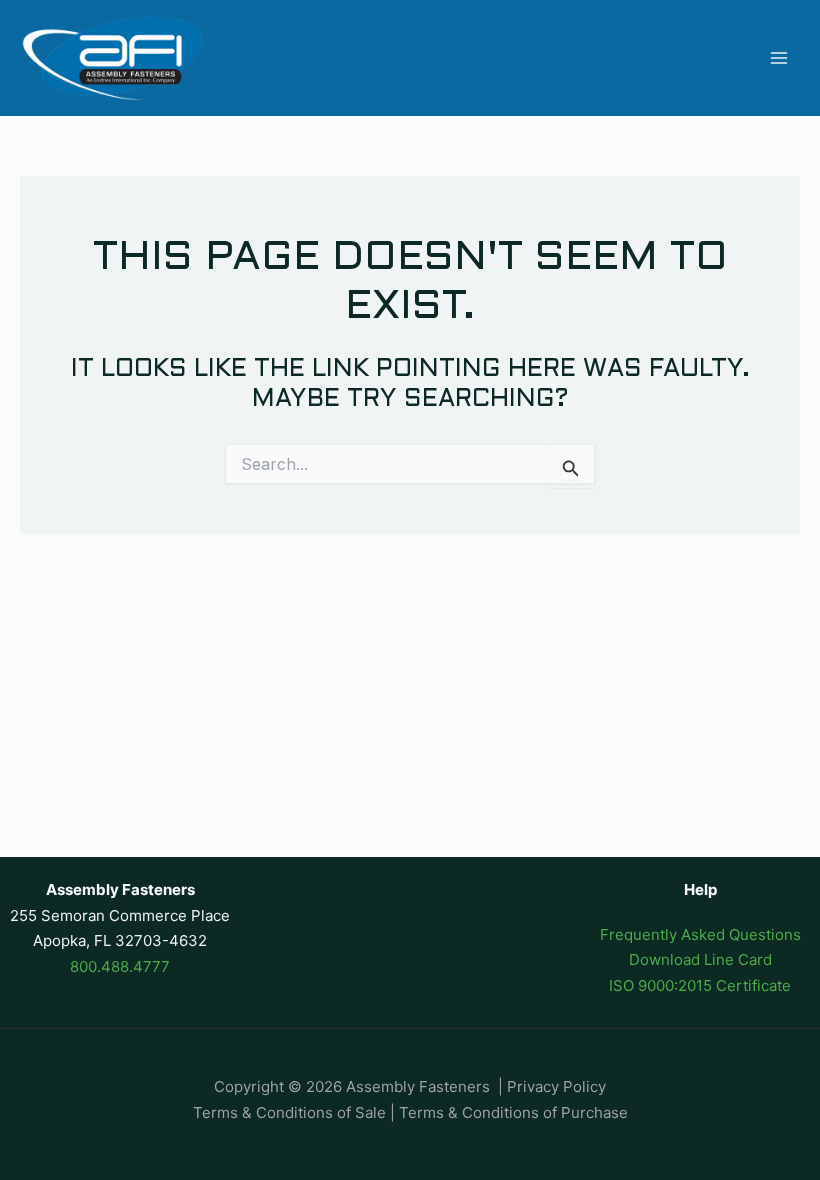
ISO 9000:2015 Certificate (700, 985)
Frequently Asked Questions (700, 934)
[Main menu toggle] (779, 58)
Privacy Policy (556, 1086)
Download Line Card (700, 959)
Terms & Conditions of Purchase (513, 1112)
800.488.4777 (120, 966)
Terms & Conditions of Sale (289, 1112)
